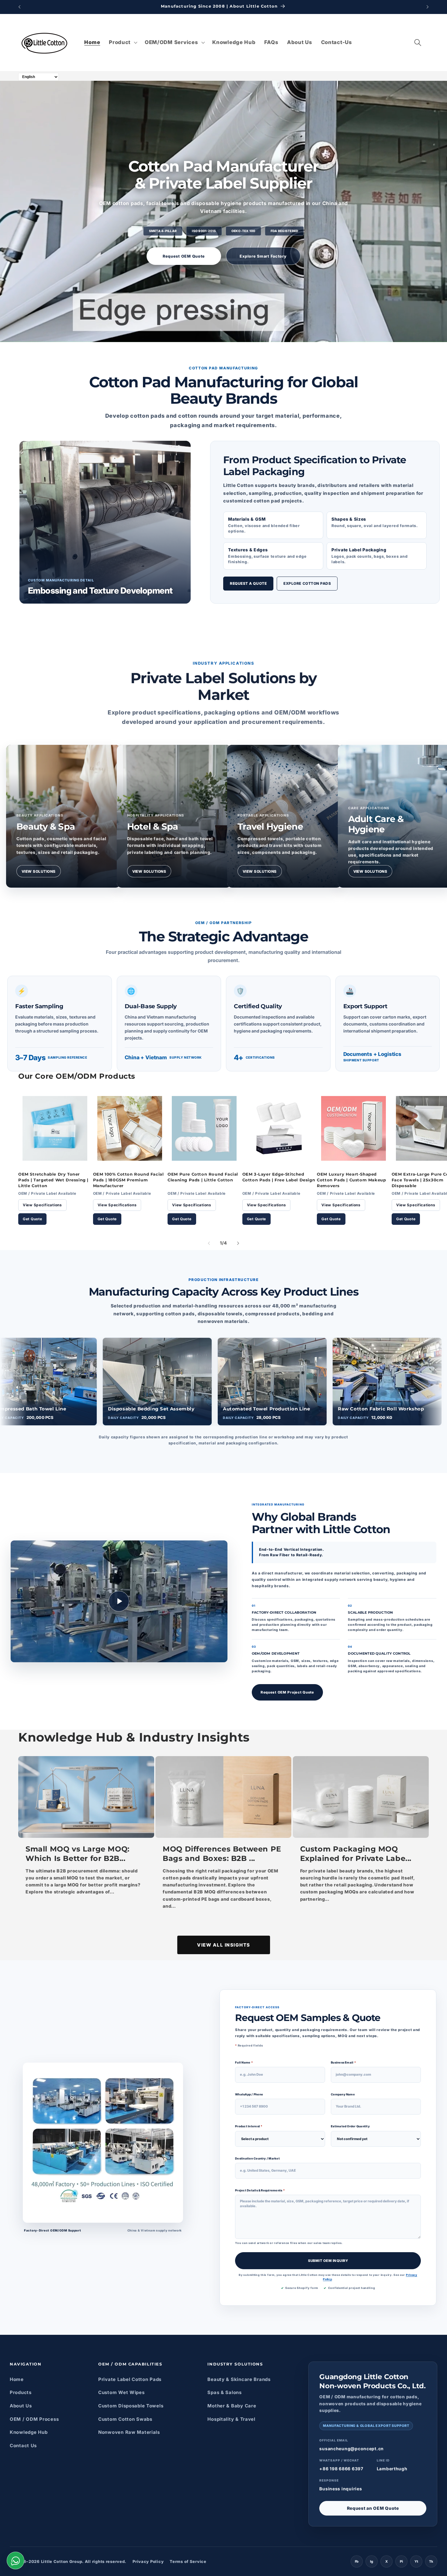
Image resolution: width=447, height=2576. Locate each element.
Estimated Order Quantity (350, 2126)
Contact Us (23, 2446)
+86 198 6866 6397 (341, 2469)
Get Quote (32, 1219)
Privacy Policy (148, 2561)
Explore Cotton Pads (307, 583)
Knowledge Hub (29, 2432)
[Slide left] (209, 1243)
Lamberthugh (392, 2469)
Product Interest (249, 2126)
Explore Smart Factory (263, 256)
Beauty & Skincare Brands (239, 2379)
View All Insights (224, 1945)
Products (21, 2392)
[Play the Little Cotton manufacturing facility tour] (119, 1601)
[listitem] (63, 816)
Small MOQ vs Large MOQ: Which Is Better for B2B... (78, 1854)
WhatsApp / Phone (249, 2094)
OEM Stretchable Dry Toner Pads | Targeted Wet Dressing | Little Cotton (53, 1180)
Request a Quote (248, 583)
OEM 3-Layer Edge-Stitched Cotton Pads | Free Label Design (279, 1177)
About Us (21, 2406)
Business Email (343, 2062)
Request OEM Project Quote (287, 1692)
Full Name (244, 2062)
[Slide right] (238, 1243)
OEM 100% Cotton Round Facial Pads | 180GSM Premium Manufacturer (128, 1180)
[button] (123, 43)
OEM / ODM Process (34, 2419)
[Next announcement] (428, 7)
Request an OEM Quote (373, 2508)
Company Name (343, 2094)
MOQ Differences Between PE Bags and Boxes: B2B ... (222, 1854)
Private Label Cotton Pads (130, 2379)
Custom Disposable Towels (131, 2406)
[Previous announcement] (19, 7)
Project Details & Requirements (260, 2190)
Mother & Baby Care (232, 2406)
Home (17, 2379)
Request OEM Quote (184, 256)
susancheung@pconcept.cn (352, 2449)
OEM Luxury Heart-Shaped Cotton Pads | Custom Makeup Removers (351, 1180)
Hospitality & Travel (231, 2419)
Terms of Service (188, 2561)
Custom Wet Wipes (121, 2392)
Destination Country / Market (257, 2158)
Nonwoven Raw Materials (129, 2432)
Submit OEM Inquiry (328, 2260)
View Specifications (42, 1205)
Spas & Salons (224, 2392)
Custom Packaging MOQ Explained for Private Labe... (356, 1854)
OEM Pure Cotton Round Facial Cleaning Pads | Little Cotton (203, 1177)
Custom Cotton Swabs (125, 2419)
